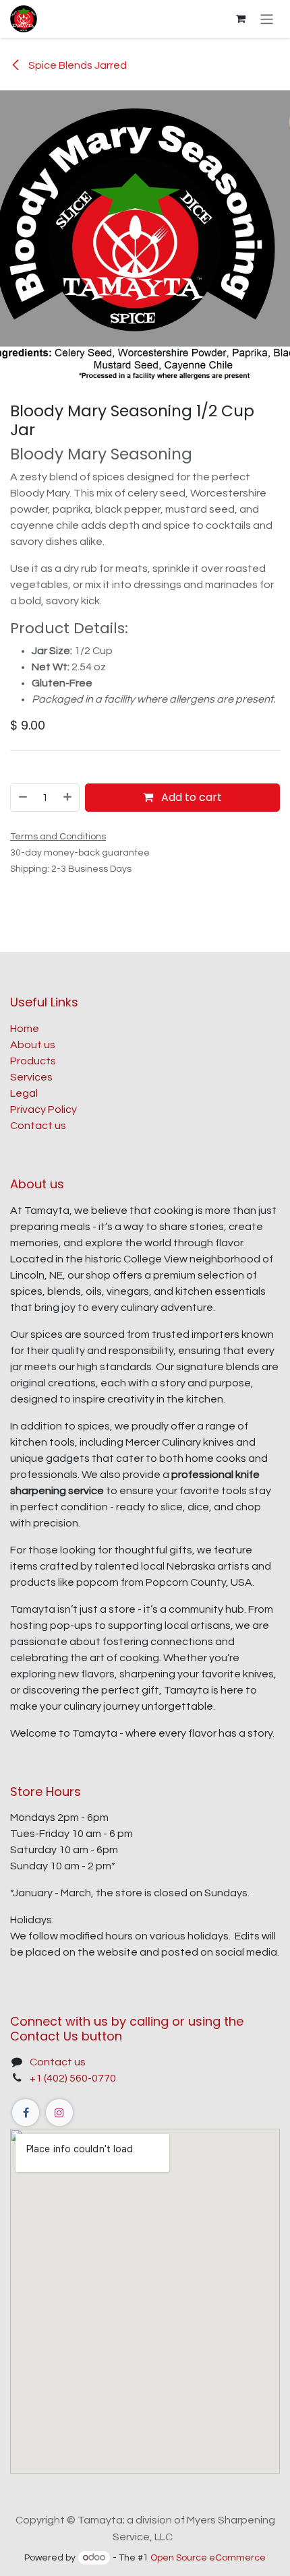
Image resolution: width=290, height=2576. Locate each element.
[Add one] (68, 798)
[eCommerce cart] (241, 19)
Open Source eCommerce (208, 2558)
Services (31, 1077)
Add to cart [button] (190, 797)
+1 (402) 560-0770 (73, 2078)
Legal (24, 1093)
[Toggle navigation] (267, 19)
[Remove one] (22, 798)
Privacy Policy (43, 1109)
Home (25, 1029)
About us (33, 1045)
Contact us (38, 1126)
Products (33, 1061)
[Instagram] (59, 2113)
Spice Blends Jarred (77, 65)
